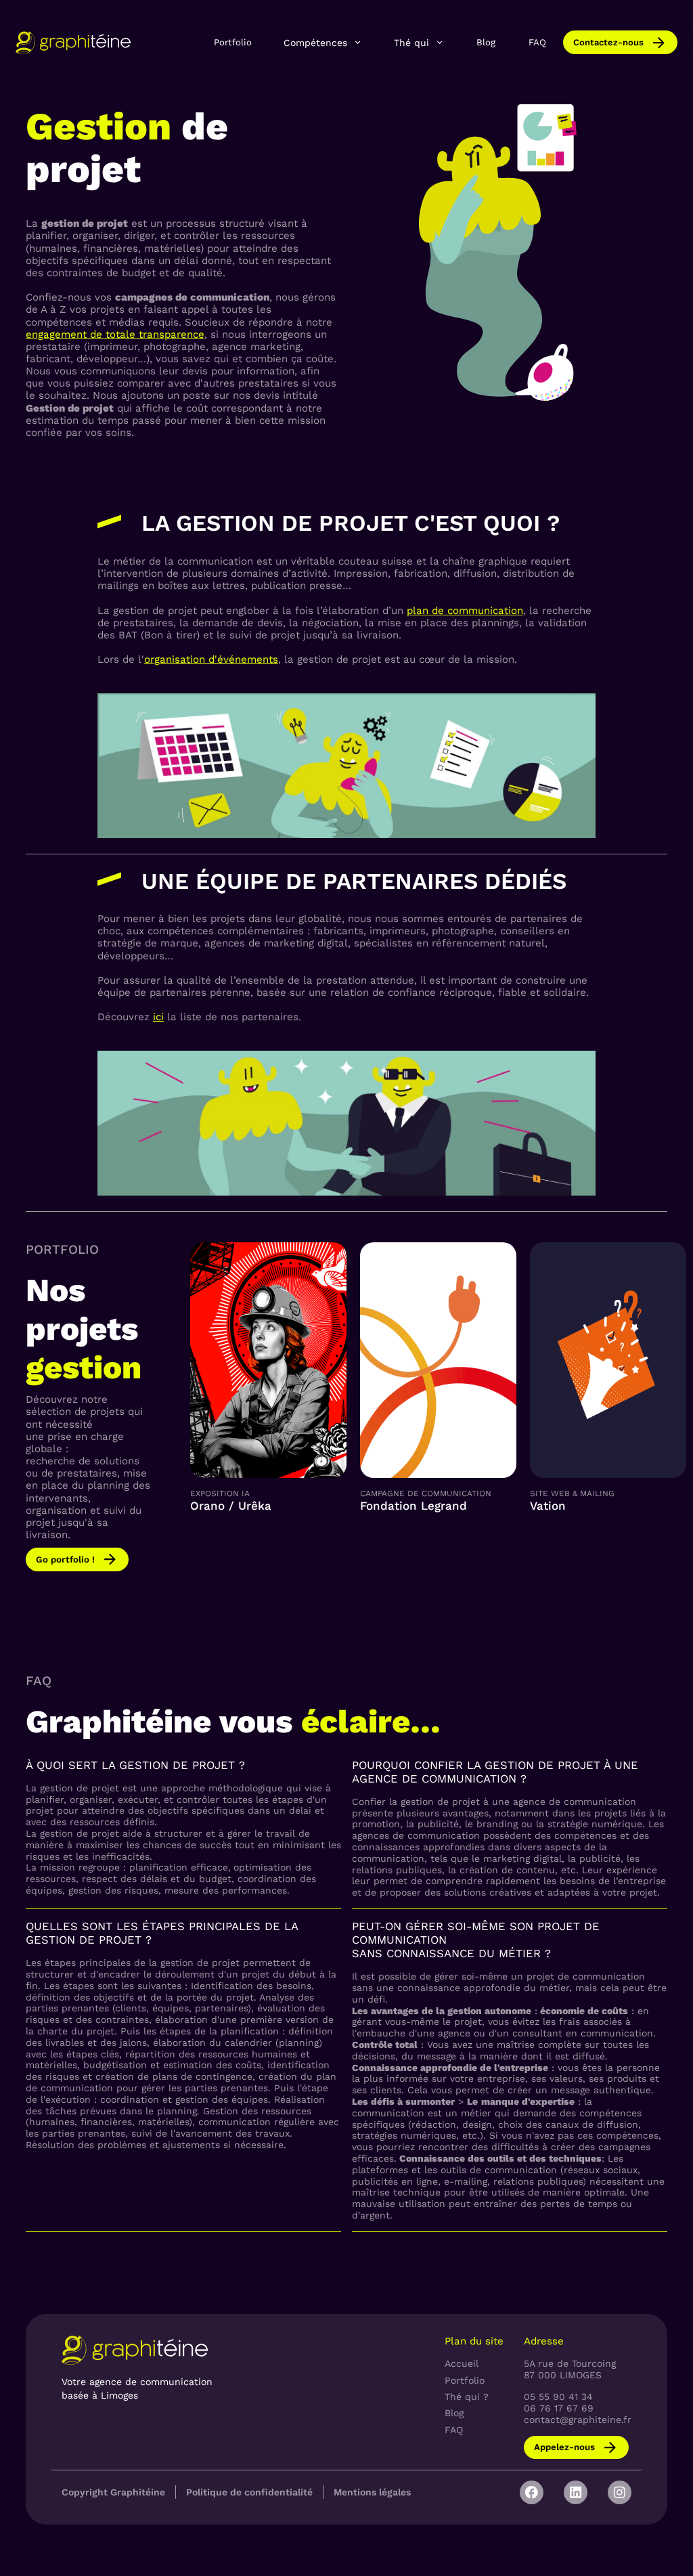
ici (158, 1017)
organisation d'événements (211, 659)
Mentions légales (372, 2492)
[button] (323, 43)
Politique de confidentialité (249, 2492)
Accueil (462, 2363)
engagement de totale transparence (115, 334)
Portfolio (233, 42)
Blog (486, 42)
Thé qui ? (467, 2397)
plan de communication (465, 611)
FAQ (537, 42)
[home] (73, 42)
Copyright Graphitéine (113, 2492)
